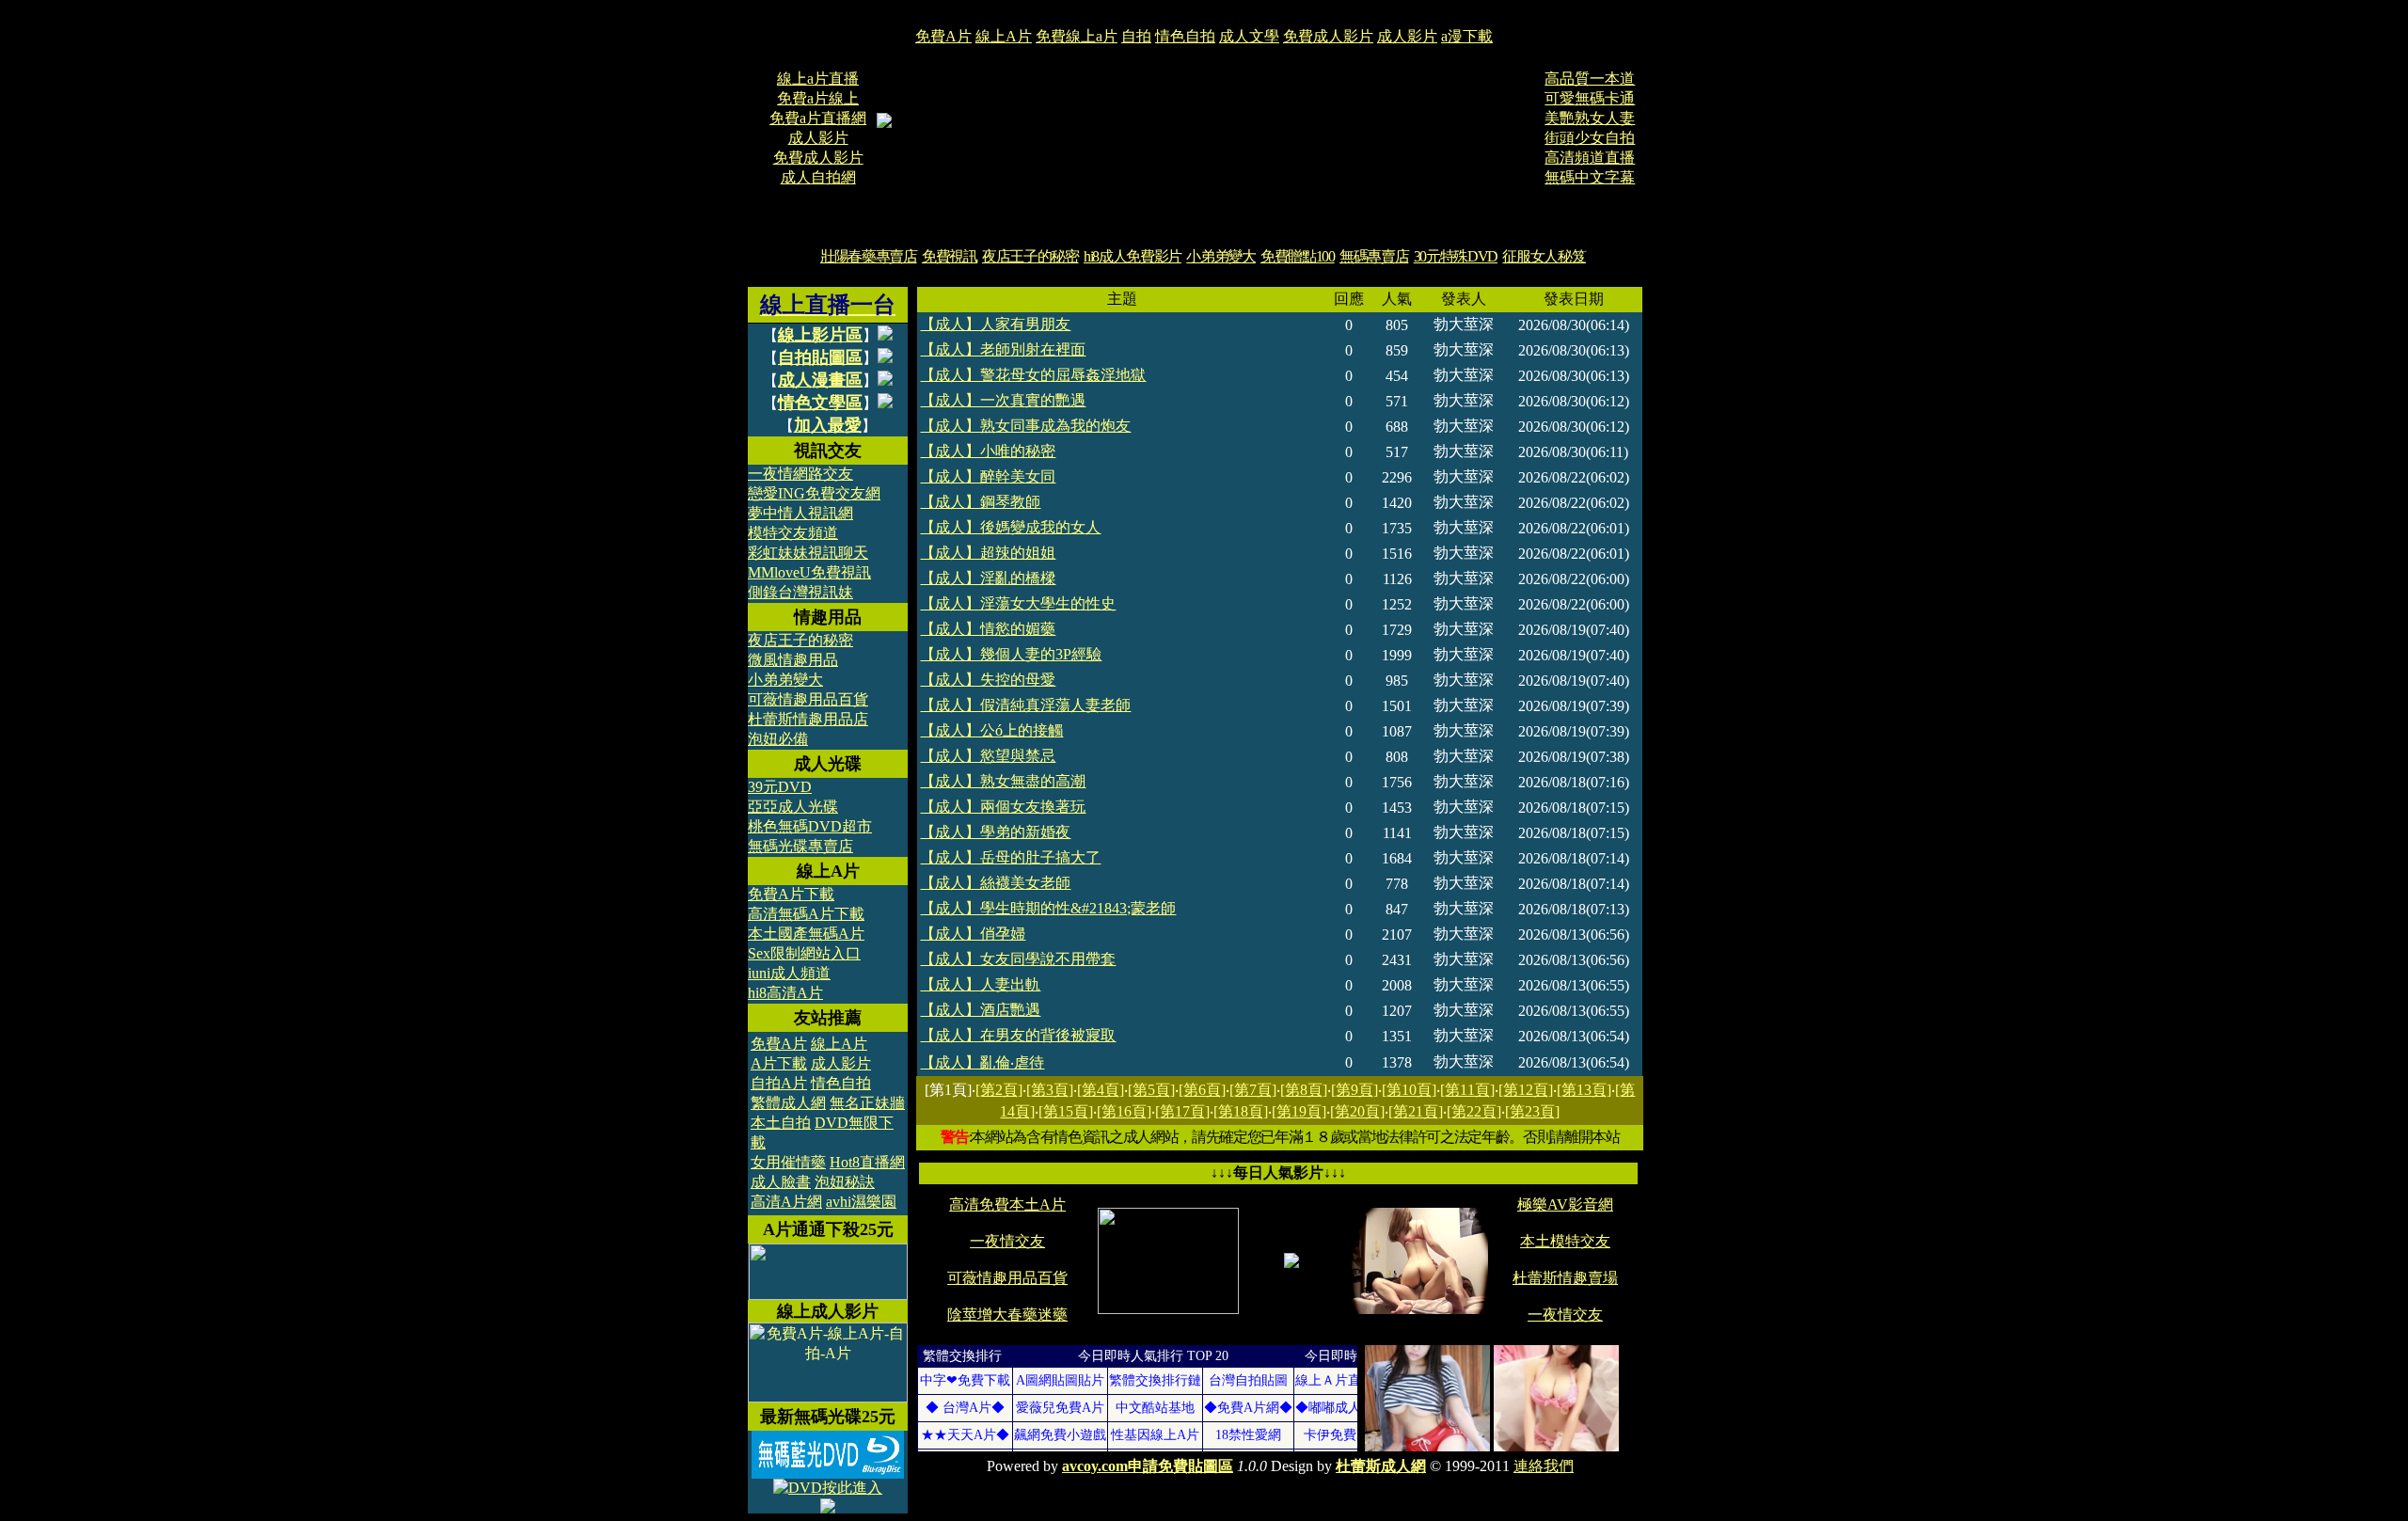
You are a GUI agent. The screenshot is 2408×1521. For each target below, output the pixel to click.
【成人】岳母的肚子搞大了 (1010, 857)
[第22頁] (1474, 1111)
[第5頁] (1151, 1090)
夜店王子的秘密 (1030, 256)
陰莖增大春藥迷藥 (1007, 1315)
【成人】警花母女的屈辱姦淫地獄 (1033, 375)
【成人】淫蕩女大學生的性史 (1018, 603)
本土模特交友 (1565, 1241)
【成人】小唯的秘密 (988, 451)
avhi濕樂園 (861, 1202)
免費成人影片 (1328, 36)
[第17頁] (1182, 1111)
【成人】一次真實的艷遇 (1003, 400)
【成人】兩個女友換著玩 (1003, 807)
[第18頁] (1241, 1111)
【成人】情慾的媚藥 (988, 629)
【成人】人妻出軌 (980, 984)
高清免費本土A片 (1007, 1204)
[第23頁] (1532, 1111)
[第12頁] (1526, 1090)
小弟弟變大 (1220, 256)
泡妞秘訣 (845, 1182)
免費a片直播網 (818, 118)
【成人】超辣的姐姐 (988, 553)
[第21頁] (1416, 1111)
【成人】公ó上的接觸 (991, 730)
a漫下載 (1467, 36)
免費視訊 (950, 256)
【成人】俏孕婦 (973, 934)
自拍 (1136, 36)
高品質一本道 (1590, 79)
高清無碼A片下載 (806, 914)
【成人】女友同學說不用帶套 (1018, 959)
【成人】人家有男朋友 (995, 324)
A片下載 (779, 1063)
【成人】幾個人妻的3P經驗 (1011, 654)
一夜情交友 (1007, 1241)
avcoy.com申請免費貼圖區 (1148, 1466)
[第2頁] (999, 1090)
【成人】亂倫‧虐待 (982, 1062)
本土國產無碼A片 (806, 934)
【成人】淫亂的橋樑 (988, 578)
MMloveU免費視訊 (809, 572)
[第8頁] (1304, 1090)
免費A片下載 (791, 894)
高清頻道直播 (1590, 158)
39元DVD (780, 787)
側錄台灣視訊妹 (800, 592)
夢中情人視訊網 (800, 513)
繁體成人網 (788, 1103)
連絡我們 (1544, 1466)
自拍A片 (779, 1083)
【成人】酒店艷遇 (980, 1010)
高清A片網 (786, 1202)
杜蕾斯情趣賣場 (1565, 1278)
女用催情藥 (788, 1162)
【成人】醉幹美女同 (988, 476)
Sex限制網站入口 (804, 953)
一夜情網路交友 (800, 474)
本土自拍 (781, 1123)
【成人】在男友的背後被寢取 (1018, 1035)
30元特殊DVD (1456, 256)
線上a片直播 (818, 79)
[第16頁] (1124, 1111)
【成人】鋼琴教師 (980, 502)
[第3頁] (1050, 1090)
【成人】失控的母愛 (988, 680)
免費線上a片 (1077, 36)
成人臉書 (781, 1182)
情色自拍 (1185, 36)
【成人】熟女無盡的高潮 (1003, 781)
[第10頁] (1409, 1090)
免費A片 (943, 36)
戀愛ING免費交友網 (814, 493)
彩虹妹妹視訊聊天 (808, 553)
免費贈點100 (1298, 256)
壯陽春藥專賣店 (869, 256)
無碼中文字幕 (1590, 177)
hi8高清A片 (785, 993)
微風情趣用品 (793, 660)
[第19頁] (1299, 1111)
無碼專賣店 (1374, 256)
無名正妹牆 (867, 1103)
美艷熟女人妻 (1590, 118)
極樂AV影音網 (1565, 1204)
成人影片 (1407, 36)
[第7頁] (1253, 1090)
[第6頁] (1202, 1090)
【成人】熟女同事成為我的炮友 (1025, 426)
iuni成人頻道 (789, 973)
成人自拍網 (818, 177)
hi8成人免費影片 (1133, 256)
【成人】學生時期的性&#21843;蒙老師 (1048, 908)
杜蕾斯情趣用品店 (808, 719)
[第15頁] (1066, 1111)
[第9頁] (1354, 1090)
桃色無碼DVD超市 (810, 826)
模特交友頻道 (793, 533)
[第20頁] (1357, 1111)
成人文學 (1249, 36)
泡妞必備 (778, 739)
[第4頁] (1101, 1090)
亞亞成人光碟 (793, 807)
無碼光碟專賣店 (800, 846)
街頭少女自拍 (1590, 138)
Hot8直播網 (867, 1162)
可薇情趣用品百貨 (808, 699)
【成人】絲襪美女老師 (995, 883)
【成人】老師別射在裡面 (1003, 349)
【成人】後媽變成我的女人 (1010, 527)
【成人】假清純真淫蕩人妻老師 (1025, 705)
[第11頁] (1467, 1090)
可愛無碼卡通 (1590, 98)
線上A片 (1004, 36)
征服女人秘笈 (1544, 256)
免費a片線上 (818, 98)
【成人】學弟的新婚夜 (995, 832)
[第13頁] (1584, 1090)
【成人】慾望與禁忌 (988, 756)
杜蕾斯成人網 (1381, 1466)
